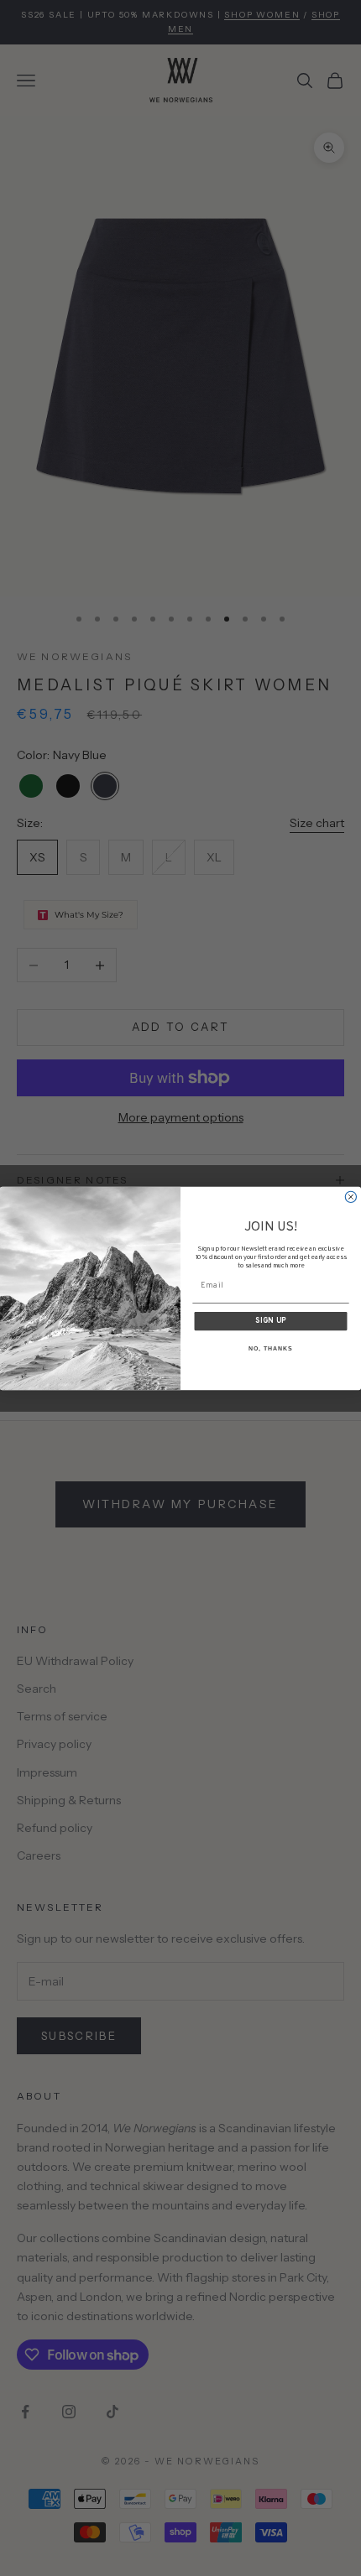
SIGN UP (271, 1321)
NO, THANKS (270, 1349)
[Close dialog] (351, 1197)
